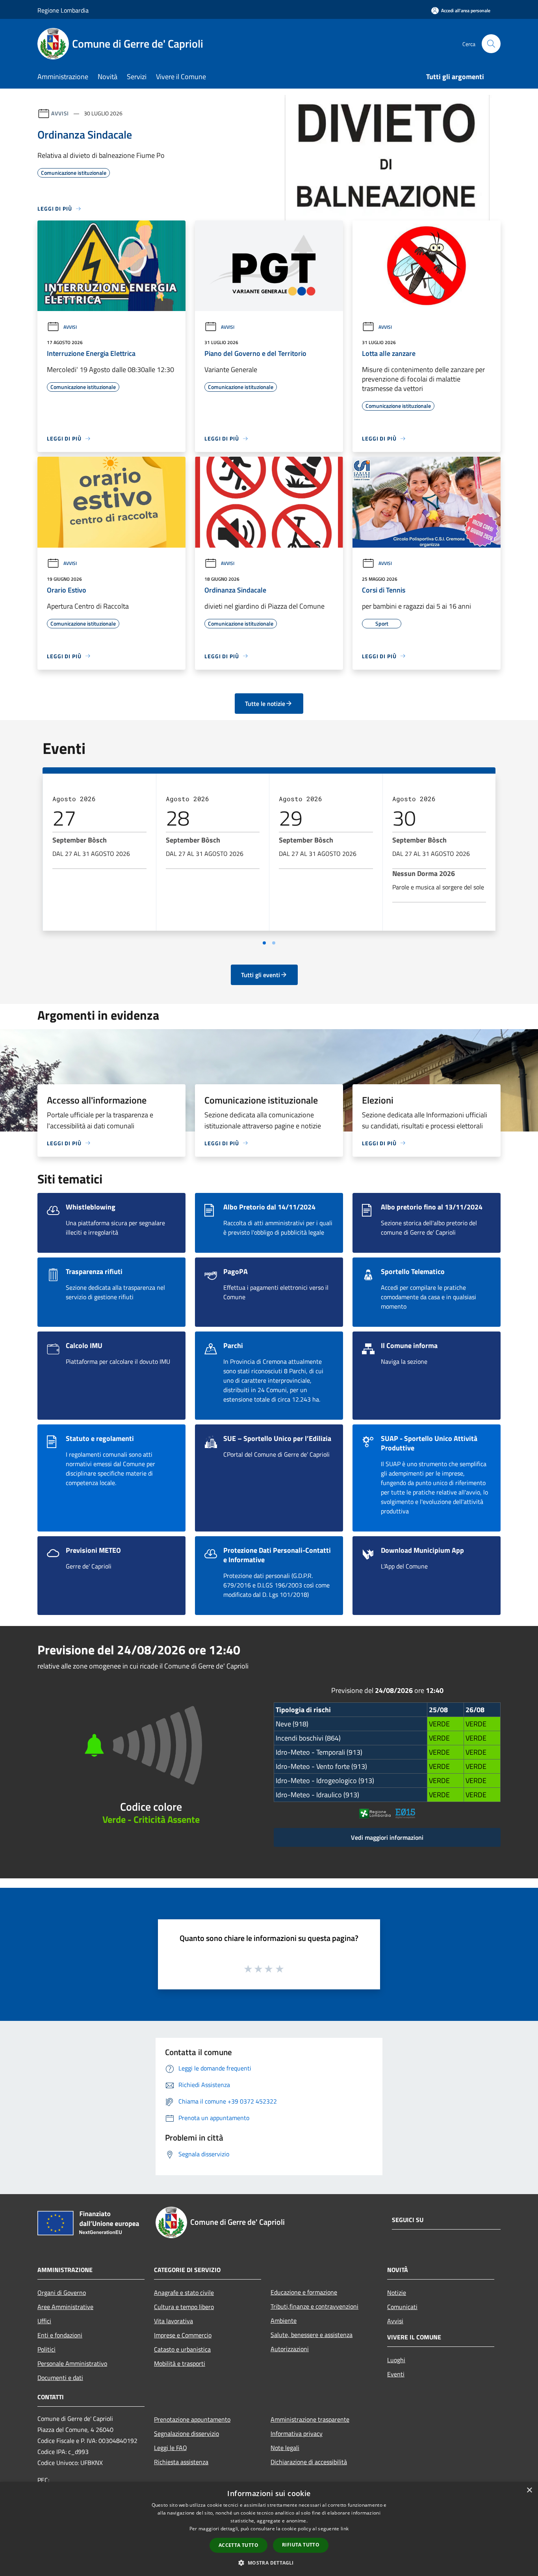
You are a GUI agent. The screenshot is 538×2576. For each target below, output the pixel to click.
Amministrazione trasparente (310, 2419)
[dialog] (269, 2529)
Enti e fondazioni (60, 2335)
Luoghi (396, 2360)
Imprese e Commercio (183, 2335)
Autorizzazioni (290, 2349)
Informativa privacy (297, 2433)
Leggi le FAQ (171, 2448)
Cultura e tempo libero (184, 2307)
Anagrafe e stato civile (184, 2293)
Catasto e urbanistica (182, 2349)
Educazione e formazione (304, 2292)
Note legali (285, 2448)
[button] (269, 2563)
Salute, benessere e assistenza (312, 2335)
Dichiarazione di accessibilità (309, 2462)
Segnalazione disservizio (186, 2433)
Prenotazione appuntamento (192, 2419)
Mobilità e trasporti (180, 2363)
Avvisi (60, 113)
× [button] (529, 2490)
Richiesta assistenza (181, 2462)
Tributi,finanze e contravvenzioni (314, 2306)
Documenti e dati (60, 2378)
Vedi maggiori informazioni (387, 1837)
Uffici (44, 2321)
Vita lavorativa (173, 2321)
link (345, 2529)
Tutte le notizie (265, 704)
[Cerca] (491, 44)
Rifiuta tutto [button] (301, 2545)
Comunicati (402, 2307)
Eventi (396, 2374)
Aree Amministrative (65, 2307)
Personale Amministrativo (72, 2363)
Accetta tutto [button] (238, 2545)
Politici (46, 2349)
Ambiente (284, 2320)
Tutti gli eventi (261, 975)
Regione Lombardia (63, 10)
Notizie (397, 2293)
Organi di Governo (62, 2293)
